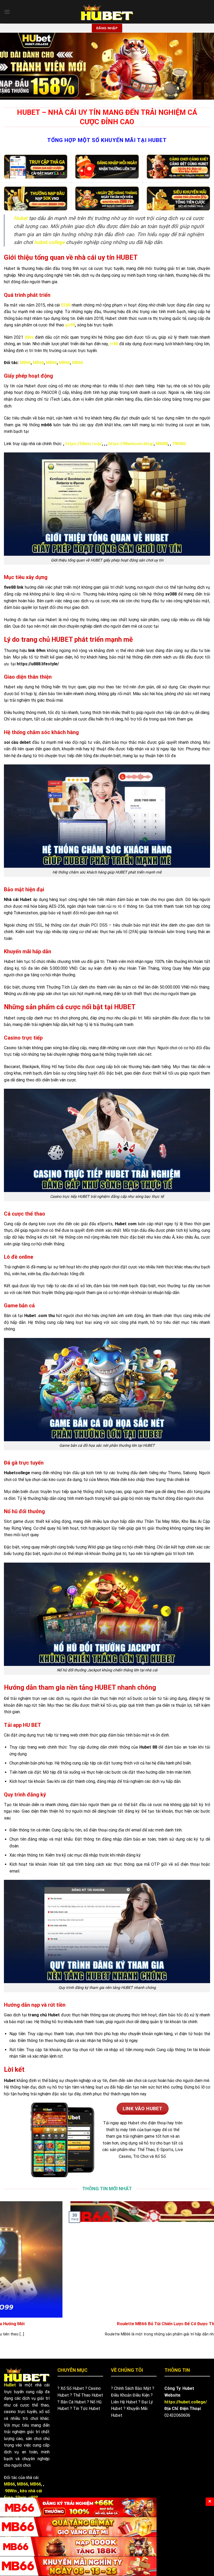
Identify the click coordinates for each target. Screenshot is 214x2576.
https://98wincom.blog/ (131, 444)
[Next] (203, 66)
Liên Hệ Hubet (124, 2402)
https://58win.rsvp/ (84, 444)
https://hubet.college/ (186, 2402)
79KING (179, 444)
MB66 (25, 363)
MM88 (162, 444)
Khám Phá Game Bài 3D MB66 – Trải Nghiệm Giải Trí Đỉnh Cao (128, 2324)
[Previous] (11, 66)
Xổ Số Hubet (72, 2388)
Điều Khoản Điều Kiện (130, 2395)
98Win (11, 2491)
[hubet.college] (107, 12)
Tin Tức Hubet (87, 2408)
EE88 (66, 305)
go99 (70, 325)
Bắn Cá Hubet (73, 2402)
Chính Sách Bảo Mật (133, 2388)
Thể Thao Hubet (88, 2395)
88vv (29, 337)
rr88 (114, 344)
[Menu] (7, 12)
